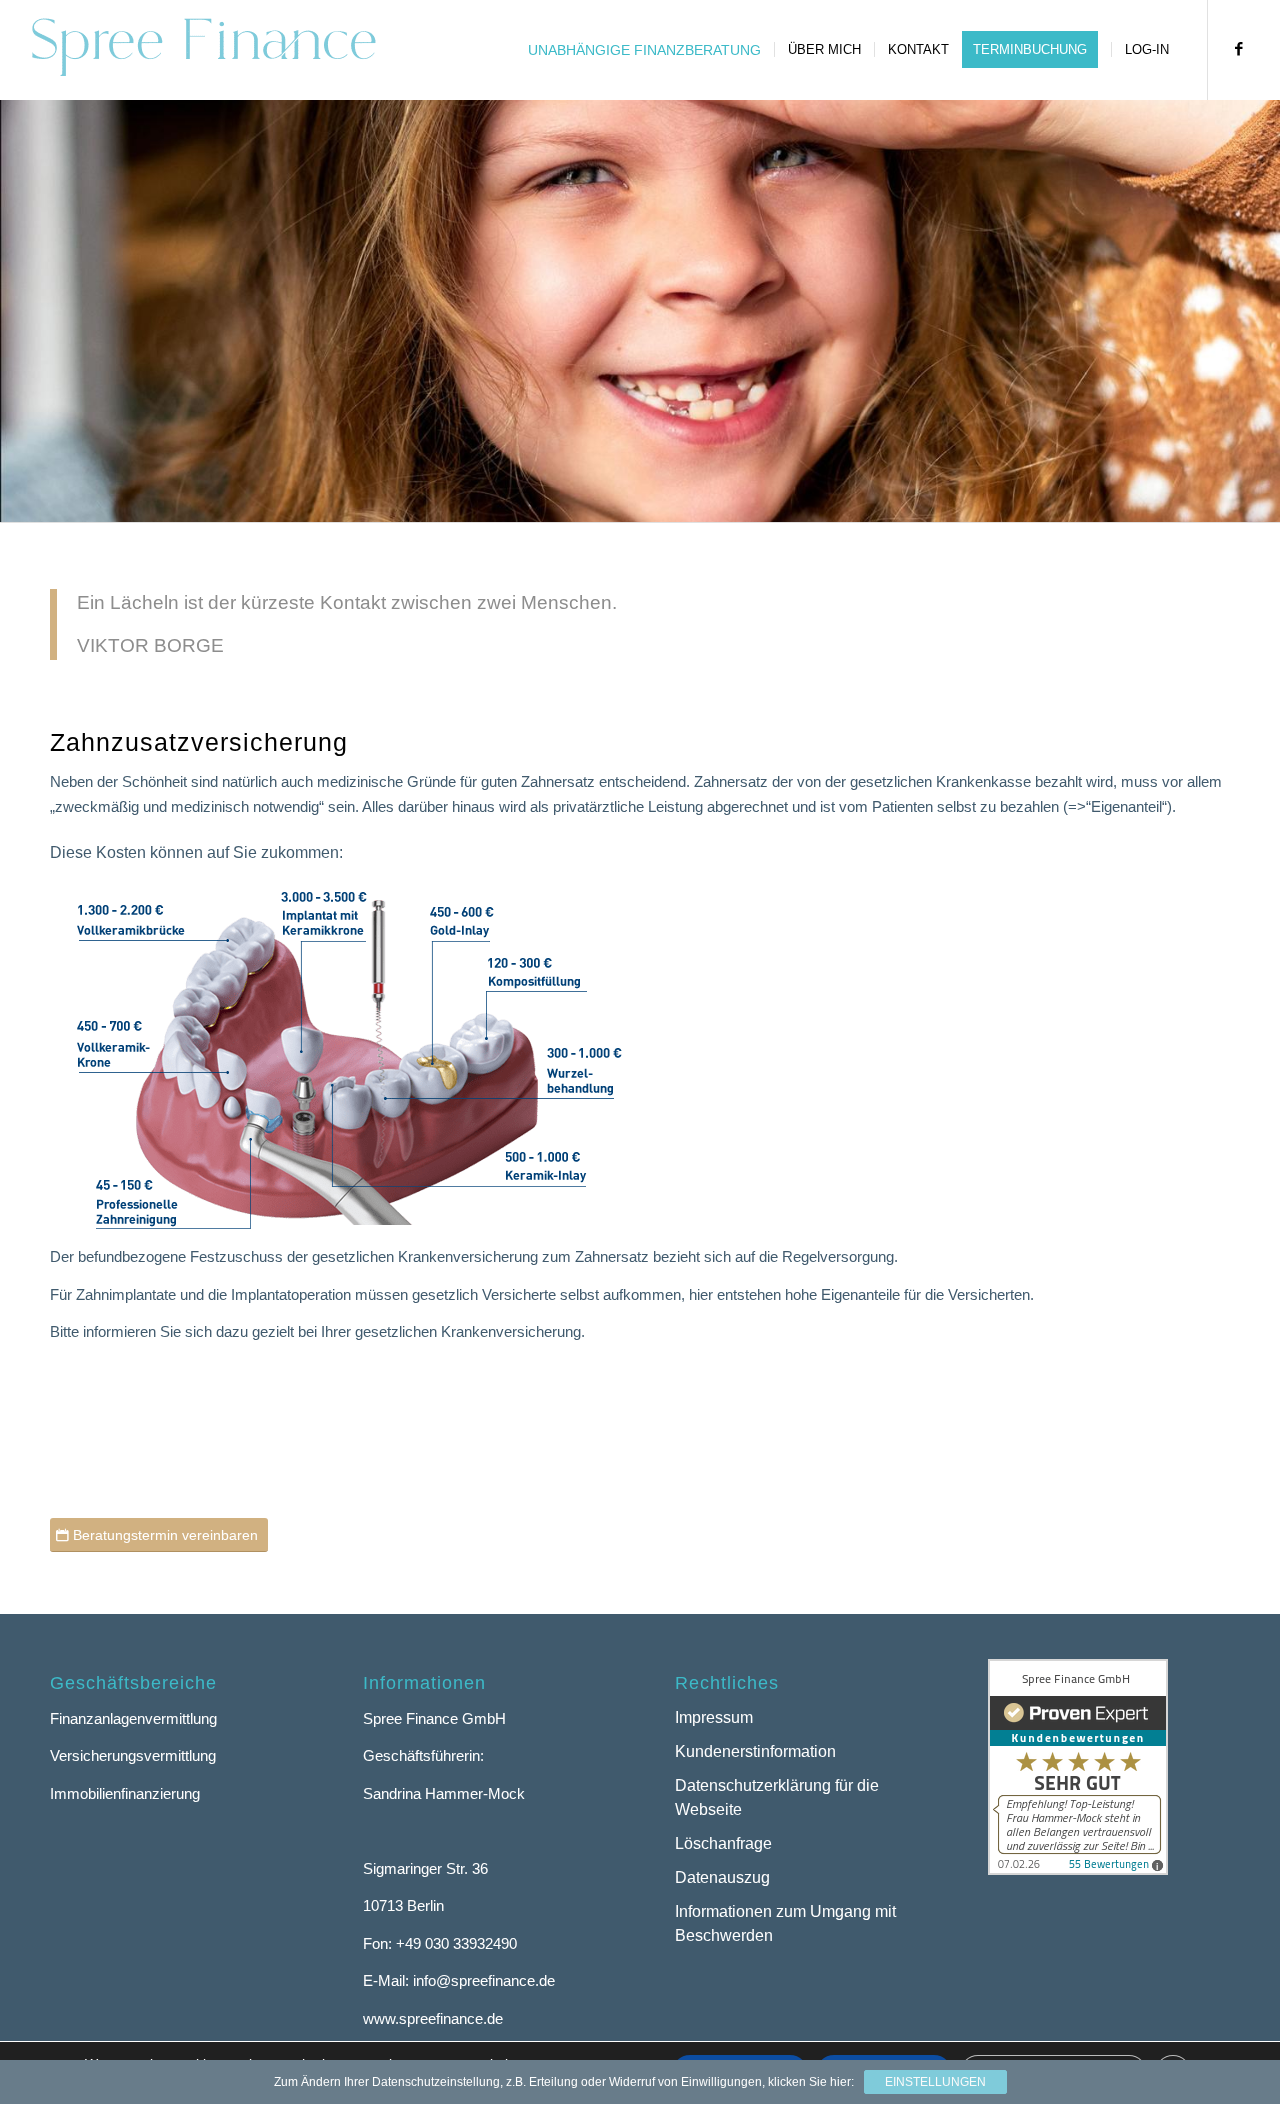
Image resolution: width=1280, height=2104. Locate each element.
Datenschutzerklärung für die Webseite (777, 1798)
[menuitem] (644, 50)
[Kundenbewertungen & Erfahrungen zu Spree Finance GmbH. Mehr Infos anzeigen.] (1078, 1869)
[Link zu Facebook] (1239, 49)
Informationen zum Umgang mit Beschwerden (785, 1924)
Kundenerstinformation (755, 1751)
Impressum (714, 1717)
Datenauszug (722, 1877)
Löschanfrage (723, 1843)
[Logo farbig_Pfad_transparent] (203, 50)
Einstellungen (935, 2082)
